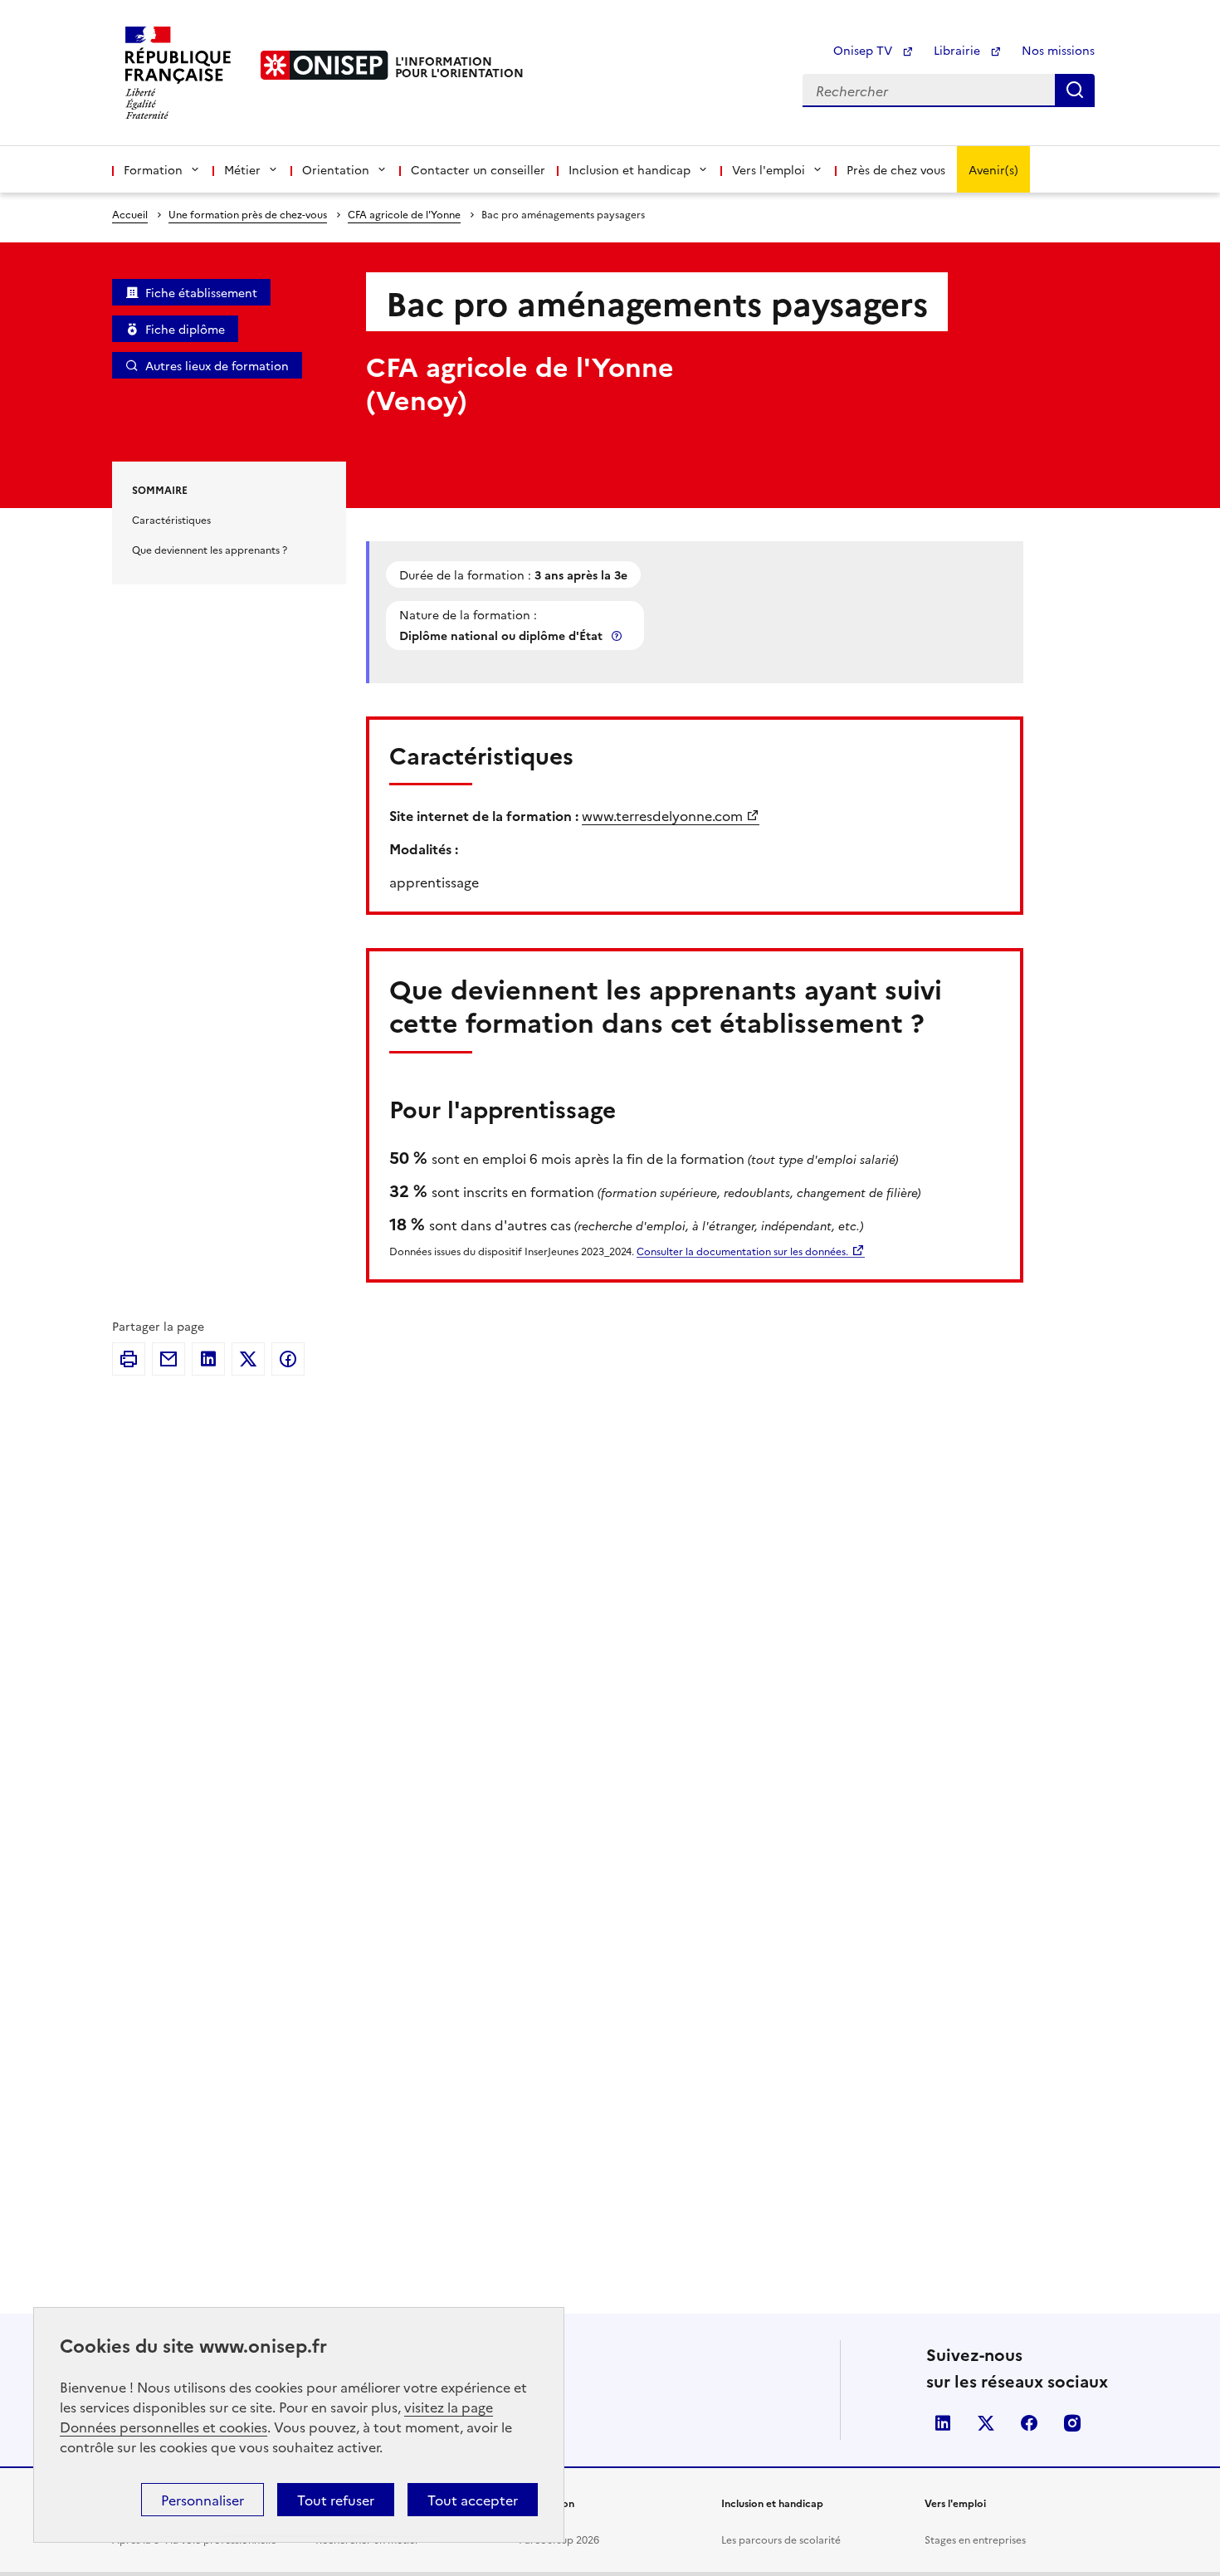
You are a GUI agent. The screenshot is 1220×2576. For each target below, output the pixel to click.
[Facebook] (288, 1359)
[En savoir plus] (618, 635)
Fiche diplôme (185, 329)
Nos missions (1058, 50)
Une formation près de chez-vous (248, 214)
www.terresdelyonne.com (662, 815)
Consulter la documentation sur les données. (742, 1251)
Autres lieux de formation (217, 365)
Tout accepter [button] (473, 2500)
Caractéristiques (171, 519)
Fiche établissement (201, 292)
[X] (248, 1359)
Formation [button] (153, 169)
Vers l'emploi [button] (769, 169)
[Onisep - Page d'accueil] (325, 65)
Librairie (959, 50)
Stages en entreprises (975, 2539)
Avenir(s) (993, 169)
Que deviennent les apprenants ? (210, 549)
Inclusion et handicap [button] (630, 169)
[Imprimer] (129, 1359)
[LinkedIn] (208, 1359)
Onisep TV (864, 50)
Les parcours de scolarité (781, 2539)
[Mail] (168, 1359)
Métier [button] (242, 169)
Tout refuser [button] (336, 2500)
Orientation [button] (336, 169)
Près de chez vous (896, 169)
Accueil (130, 214)
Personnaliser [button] (203, 2500)
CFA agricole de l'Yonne (404, 214)
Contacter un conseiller (478, 169)
